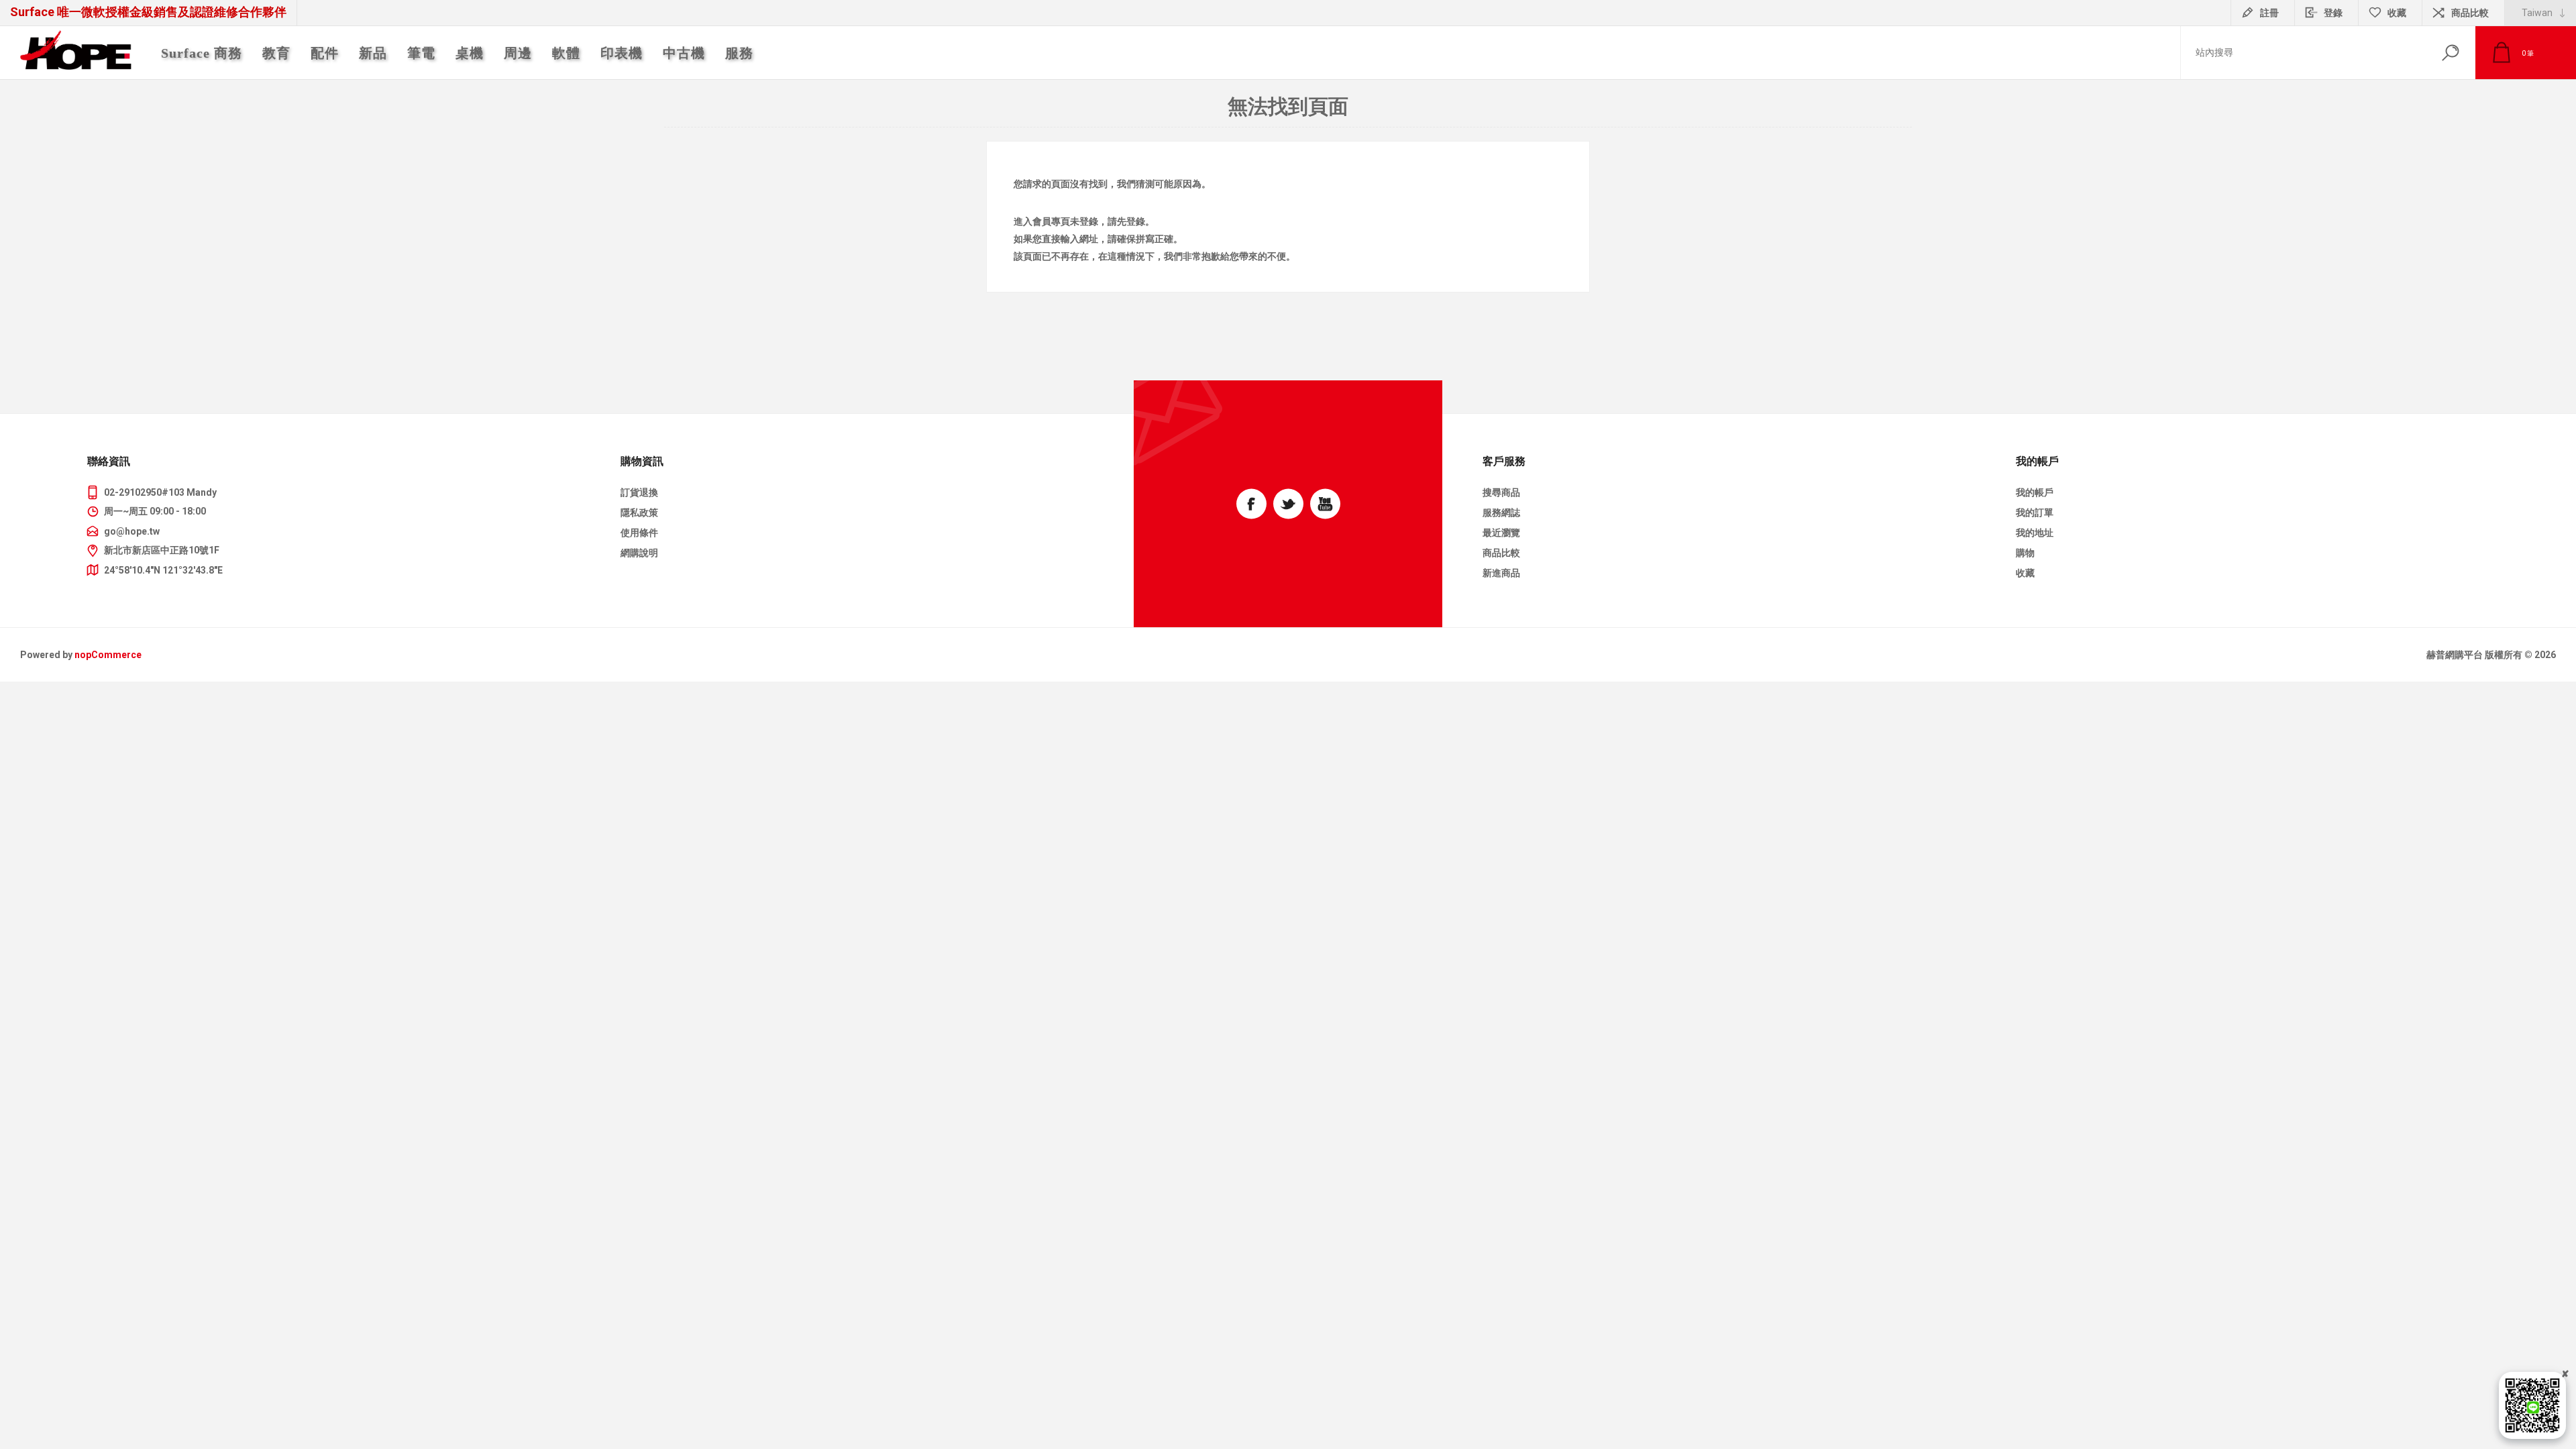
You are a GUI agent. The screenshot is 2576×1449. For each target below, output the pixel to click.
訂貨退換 (639, 492)
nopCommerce (108, 655)
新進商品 (1501, 573)
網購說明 (639, 553)
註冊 (2269, 13)
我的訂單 (2035, 513)
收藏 (2025, 573)
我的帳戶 (2035, 492)
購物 (2025, 553)
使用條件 (639, 533)
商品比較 (2470, 13)
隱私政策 (639, 513)
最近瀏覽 (1501, 533)
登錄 (2333, 13)
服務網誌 (1501, 513)
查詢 (2450, 53)
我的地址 (2035, 533)
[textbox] (2303, 53)
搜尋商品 (1501, 492)
